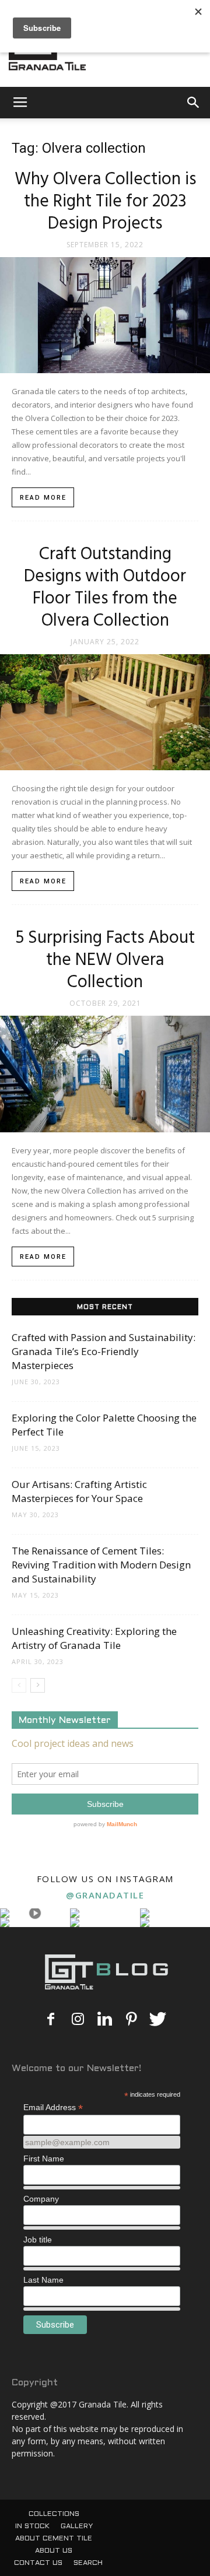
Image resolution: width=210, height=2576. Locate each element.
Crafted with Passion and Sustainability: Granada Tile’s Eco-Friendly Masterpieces (104, 1351)
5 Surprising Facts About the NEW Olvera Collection (105, 960)
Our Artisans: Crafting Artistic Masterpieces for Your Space (79, 1491)
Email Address (53, 2108)
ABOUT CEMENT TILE (54, 2539)
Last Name (43, 2280)
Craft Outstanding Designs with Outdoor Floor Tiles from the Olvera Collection (105, 588)
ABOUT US (54, 2551)
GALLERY (77, 2526)
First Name (44, 2159)
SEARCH (88, 2563)
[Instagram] (78, 2020)
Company (41, 2199)
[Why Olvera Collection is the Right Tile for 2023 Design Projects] (105, 315)
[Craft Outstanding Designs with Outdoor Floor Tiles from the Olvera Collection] (105, 712)
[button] (194, 103)
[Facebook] (51, 2020)
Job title (38, 2240)
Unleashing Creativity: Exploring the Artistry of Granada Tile (94, 1638)
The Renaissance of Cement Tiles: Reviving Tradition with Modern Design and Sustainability (101, 1565)
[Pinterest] (131, 2020)
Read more (43, 498)
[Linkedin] (104, 2020)
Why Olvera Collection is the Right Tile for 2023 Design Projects (105, 202)
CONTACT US (38, 2563)
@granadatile (105, 1895)
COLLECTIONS (54, 2514)
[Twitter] (158, 2020)
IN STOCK (32, 2526)
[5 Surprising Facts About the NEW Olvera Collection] (105, 1074)
